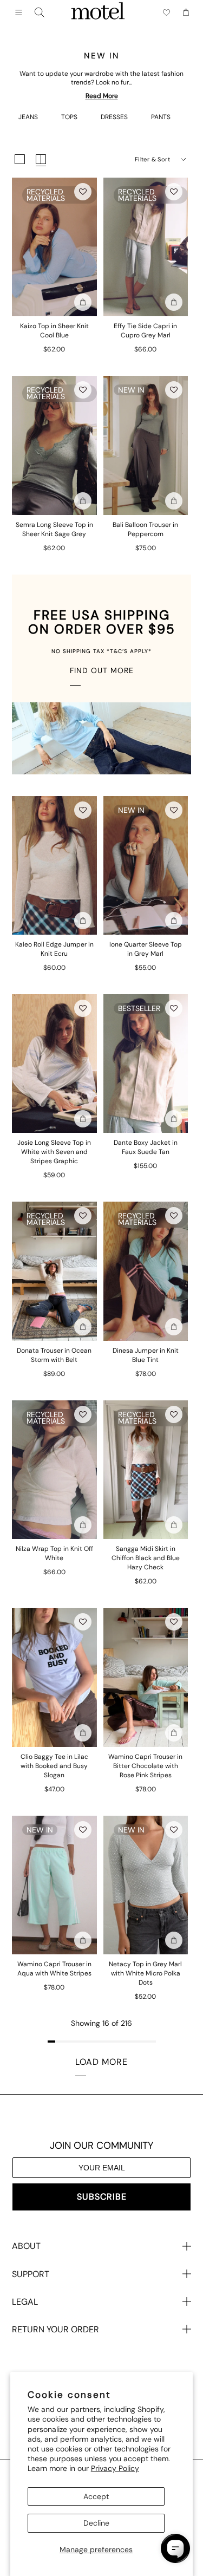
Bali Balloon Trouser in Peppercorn (145, 529)
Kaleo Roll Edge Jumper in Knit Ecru (54, 949)
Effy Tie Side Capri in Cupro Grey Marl (145, 331)
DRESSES (114, 117)
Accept (96, 2496)
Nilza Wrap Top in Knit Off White (54, 1553)
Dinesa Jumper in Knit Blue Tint (146, 1355)
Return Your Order (55, 2329)
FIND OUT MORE (102, 670)
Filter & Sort (152, 159)
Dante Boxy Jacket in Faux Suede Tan (146, 1147)
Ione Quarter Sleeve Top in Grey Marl (146, 949)
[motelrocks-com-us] (98, 12)
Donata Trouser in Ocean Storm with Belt (54, 1355)
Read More (102, 96)
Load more (101, 2062)
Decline (96, 2523)
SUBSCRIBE (102, 2197)
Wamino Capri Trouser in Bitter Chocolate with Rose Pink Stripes (145, 1766)
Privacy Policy (115, 2468)
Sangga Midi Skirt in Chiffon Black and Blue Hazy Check (146, 1558)
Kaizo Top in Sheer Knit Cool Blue (54, 331)
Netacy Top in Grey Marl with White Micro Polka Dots (145, 1973)
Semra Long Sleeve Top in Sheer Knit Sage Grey (54, 529)
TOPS (69, 117)
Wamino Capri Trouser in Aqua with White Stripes (54, 1969)
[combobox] (40, 12)
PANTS (161, 117)
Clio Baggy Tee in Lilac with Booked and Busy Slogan (54, 1766)
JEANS (28, 117)
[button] (83, 192)
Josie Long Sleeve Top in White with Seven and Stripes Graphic (54, 1152)
